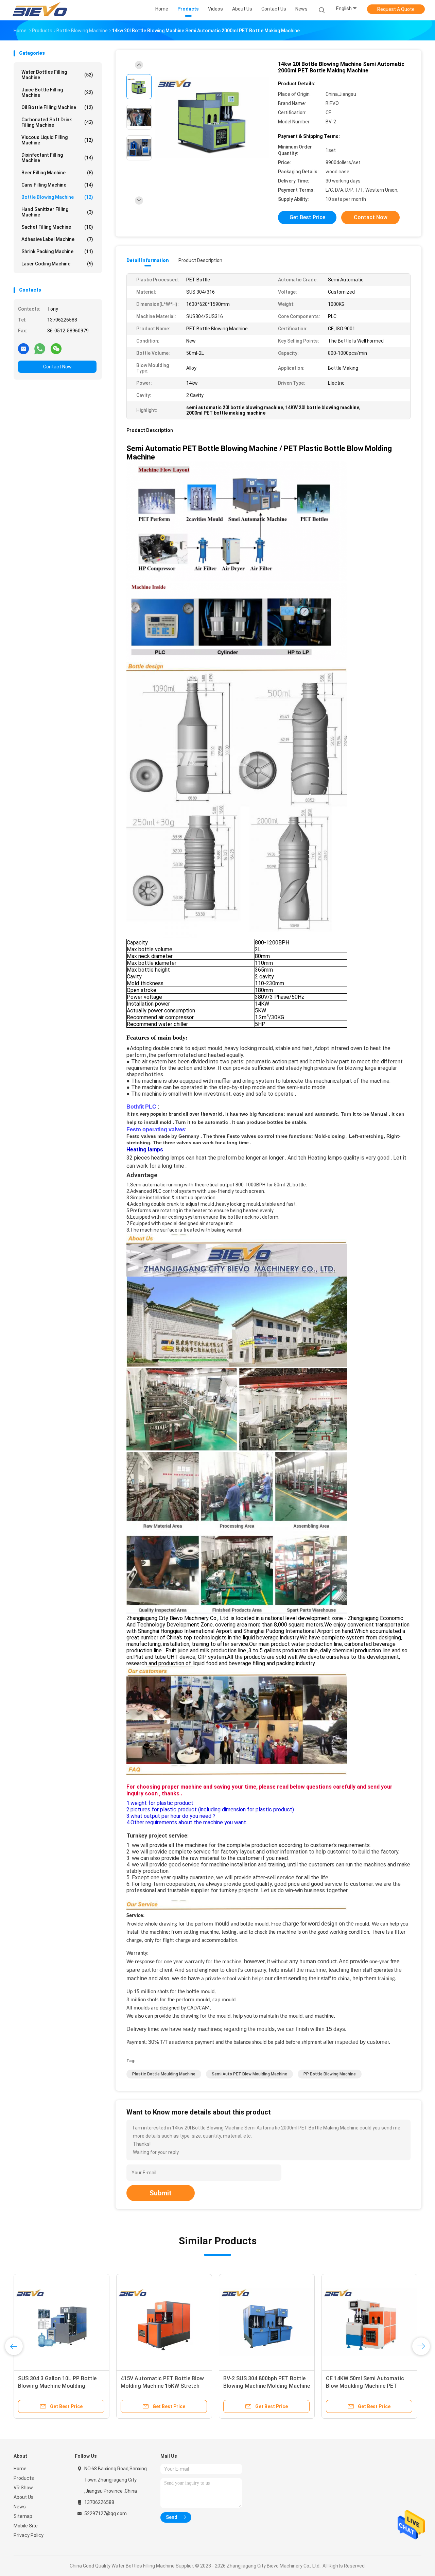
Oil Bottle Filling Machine (57, 107)
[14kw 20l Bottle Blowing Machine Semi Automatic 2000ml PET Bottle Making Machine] (212, 118)
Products (24, 2478)
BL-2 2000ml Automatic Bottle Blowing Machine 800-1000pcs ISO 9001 (61, 2386)
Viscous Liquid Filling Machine (57, 140)
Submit (161, 2193)
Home (20, 2469)
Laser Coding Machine (57, 264)
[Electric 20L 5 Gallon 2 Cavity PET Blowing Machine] (369, 2322)
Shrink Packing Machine (57, 251)
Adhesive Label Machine (57, 239)
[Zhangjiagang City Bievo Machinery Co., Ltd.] (40, 10)
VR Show (23, 2488)
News (20, 2507)
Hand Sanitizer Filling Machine (57, 212)
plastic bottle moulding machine (164, 2074)
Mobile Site (26, 2526)
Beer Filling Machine (57, 173)
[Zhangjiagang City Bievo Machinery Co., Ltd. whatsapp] (40, 348)
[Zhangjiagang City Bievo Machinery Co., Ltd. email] (23, 348)
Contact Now (57, 367)
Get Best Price (307, 217)
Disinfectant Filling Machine (57, 158)
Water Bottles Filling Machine (57, 75)
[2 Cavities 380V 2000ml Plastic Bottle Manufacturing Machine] (164, 2322)
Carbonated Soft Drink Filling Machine (57, 122)
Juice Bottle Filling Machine (57, 92)
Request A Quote (396, 9)
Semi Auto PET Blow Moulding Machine (249, 2074)
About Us (24, 2497)
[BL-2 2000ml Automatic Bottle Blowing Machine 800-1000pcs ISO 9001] (62, 2322)
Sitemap (23, 2516)
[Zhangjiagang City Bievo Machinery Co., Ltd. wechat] (56, 348)
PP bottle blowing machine (330, 2074)
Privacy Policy (29, 2535)
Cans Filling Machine (57, 185)
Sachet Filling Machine (57, 227)
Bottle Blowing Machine (57, 197)
